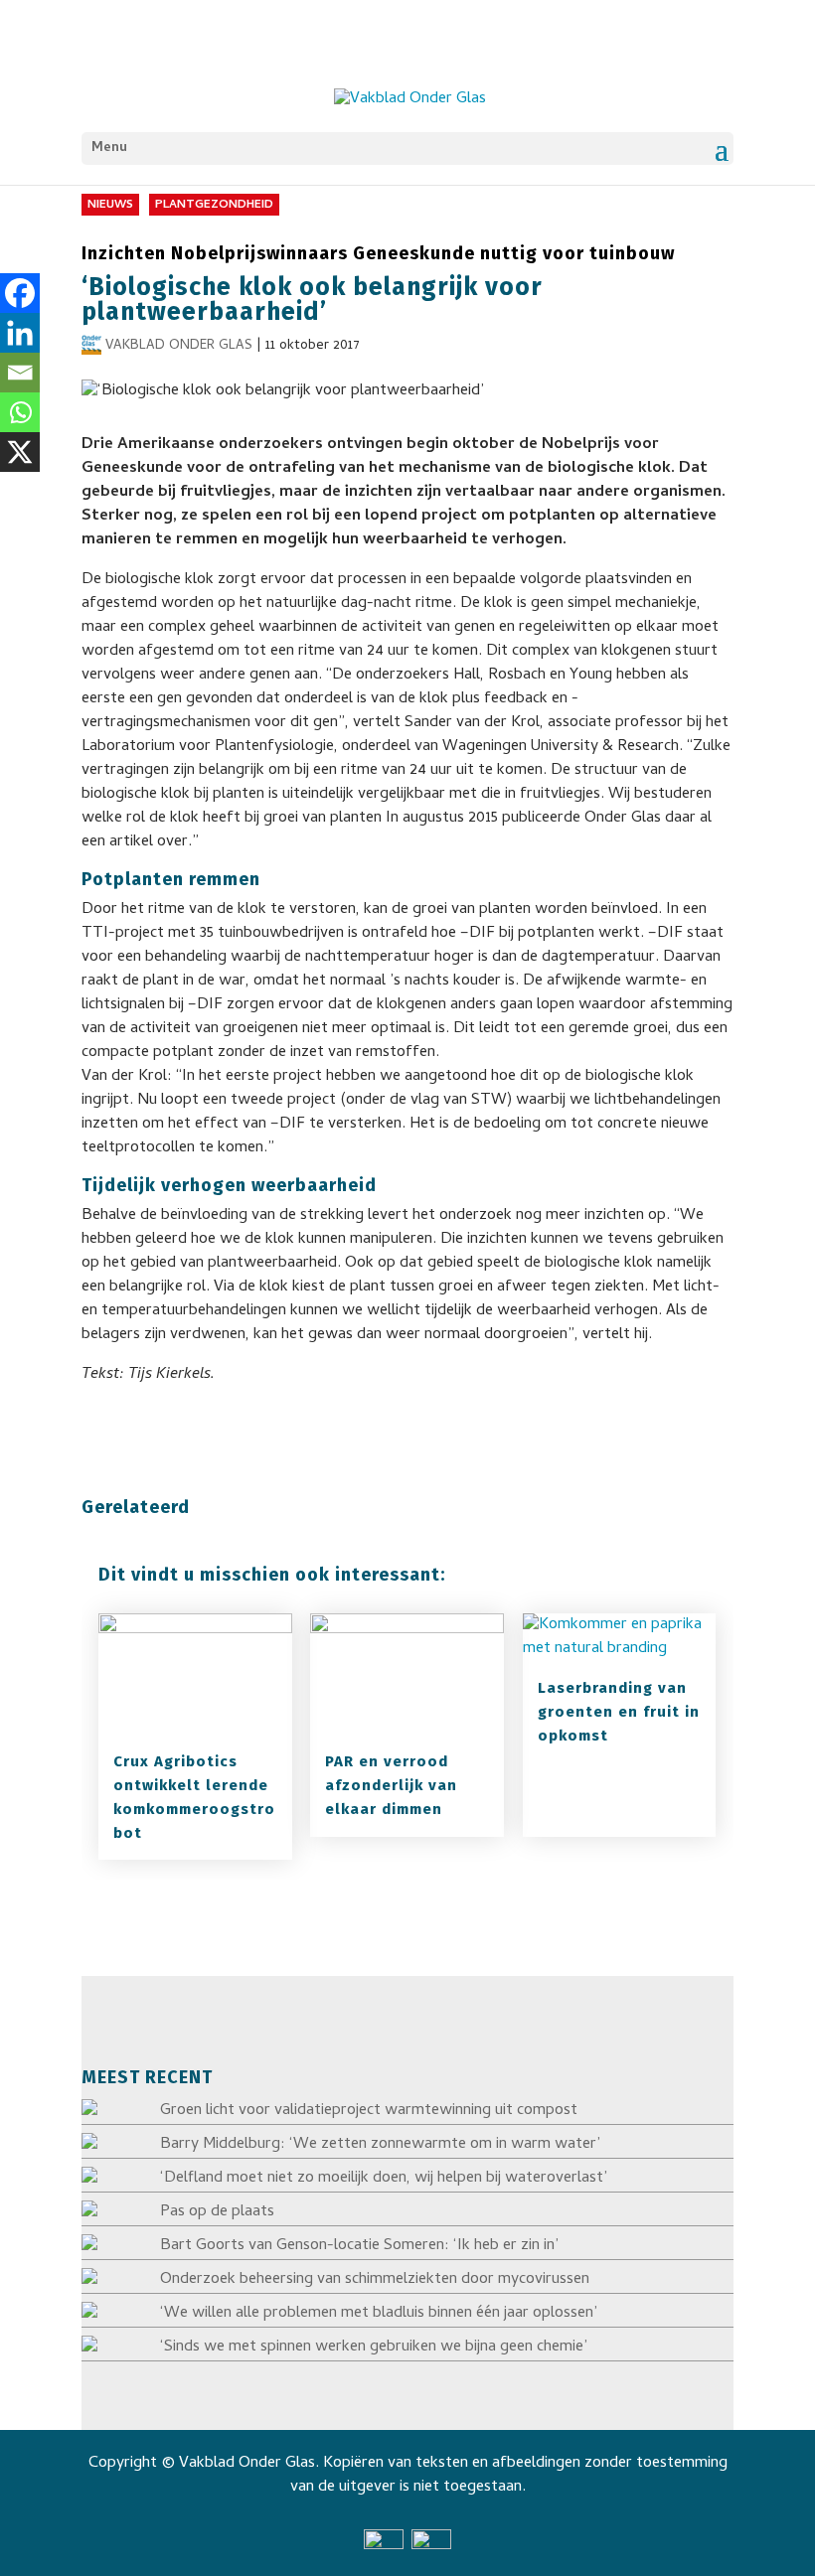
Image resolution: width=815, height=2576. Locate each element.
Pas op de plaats (217, 2212)
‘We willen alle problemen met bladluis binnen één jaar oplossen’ (379, 2314)
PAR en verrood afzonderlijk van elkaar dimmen (391, 1785)
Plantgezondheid (214, 206)
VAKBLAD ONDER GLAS (179, 346)
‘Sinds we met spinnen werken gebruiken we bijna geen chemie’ (374, 2348)
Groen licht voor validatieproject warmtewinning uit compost (369, 2111)
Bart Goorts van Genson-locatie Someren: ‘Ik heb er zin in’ (359, 2246)
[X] (20, 452)
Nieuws (110, 206)
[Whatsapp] (20, 412)
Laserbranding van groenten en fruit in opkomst (619, 1712)
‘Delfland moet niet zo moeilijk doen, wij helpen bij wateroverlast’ (384, 2179)
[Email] (20, 373)
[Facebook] (20, 293)
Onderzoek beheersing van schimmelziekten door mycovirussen (375, 2280)
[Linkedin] (20, 333)
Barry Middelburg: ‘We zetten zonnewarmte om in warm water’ (380, 2145)
